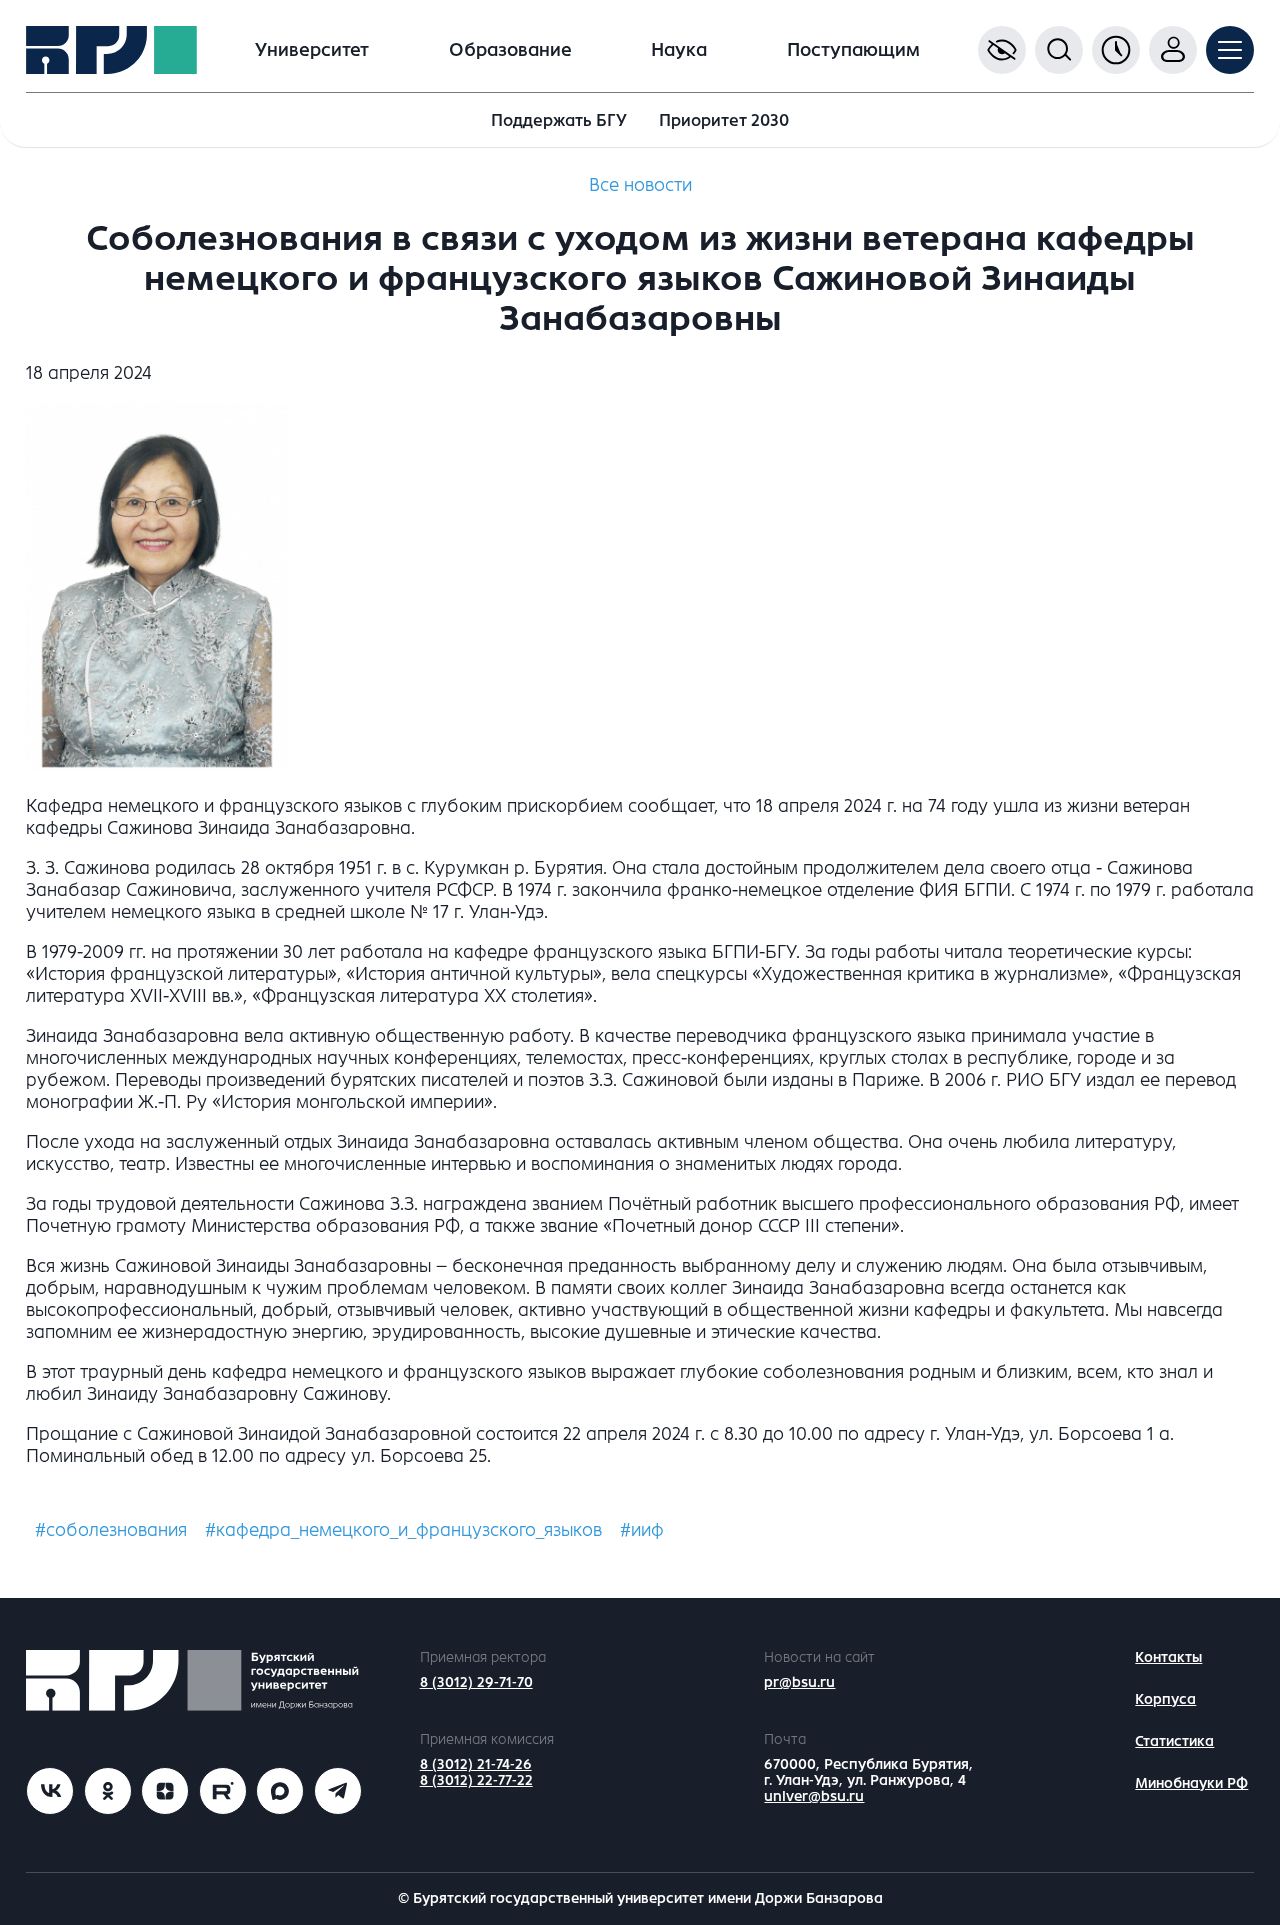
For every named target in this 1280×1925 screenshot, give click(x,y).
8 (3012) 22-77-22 (476, 1780)
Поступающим (853, 50)
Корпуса (1165, 1699)
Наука (679, 50)
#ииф (642, 1530)
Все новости (640, 185)
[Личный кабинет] (1173, 50)
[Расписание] (1116, 50)
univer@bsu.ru (814, 1796)
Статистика (1174, 1741)
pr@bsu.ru (799, 1682)
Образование (510, 50)
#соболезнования (111, 1530)
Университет (312, 50)
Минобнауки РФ (1191, 1783)
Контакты (1168, 1657)
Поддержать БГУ (559, 120)
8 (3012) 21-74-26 (476, 1764)
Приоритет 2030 (724, 120)
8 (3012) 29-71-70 (476, 1682)
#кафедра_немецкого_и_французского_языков (403, 1530)
